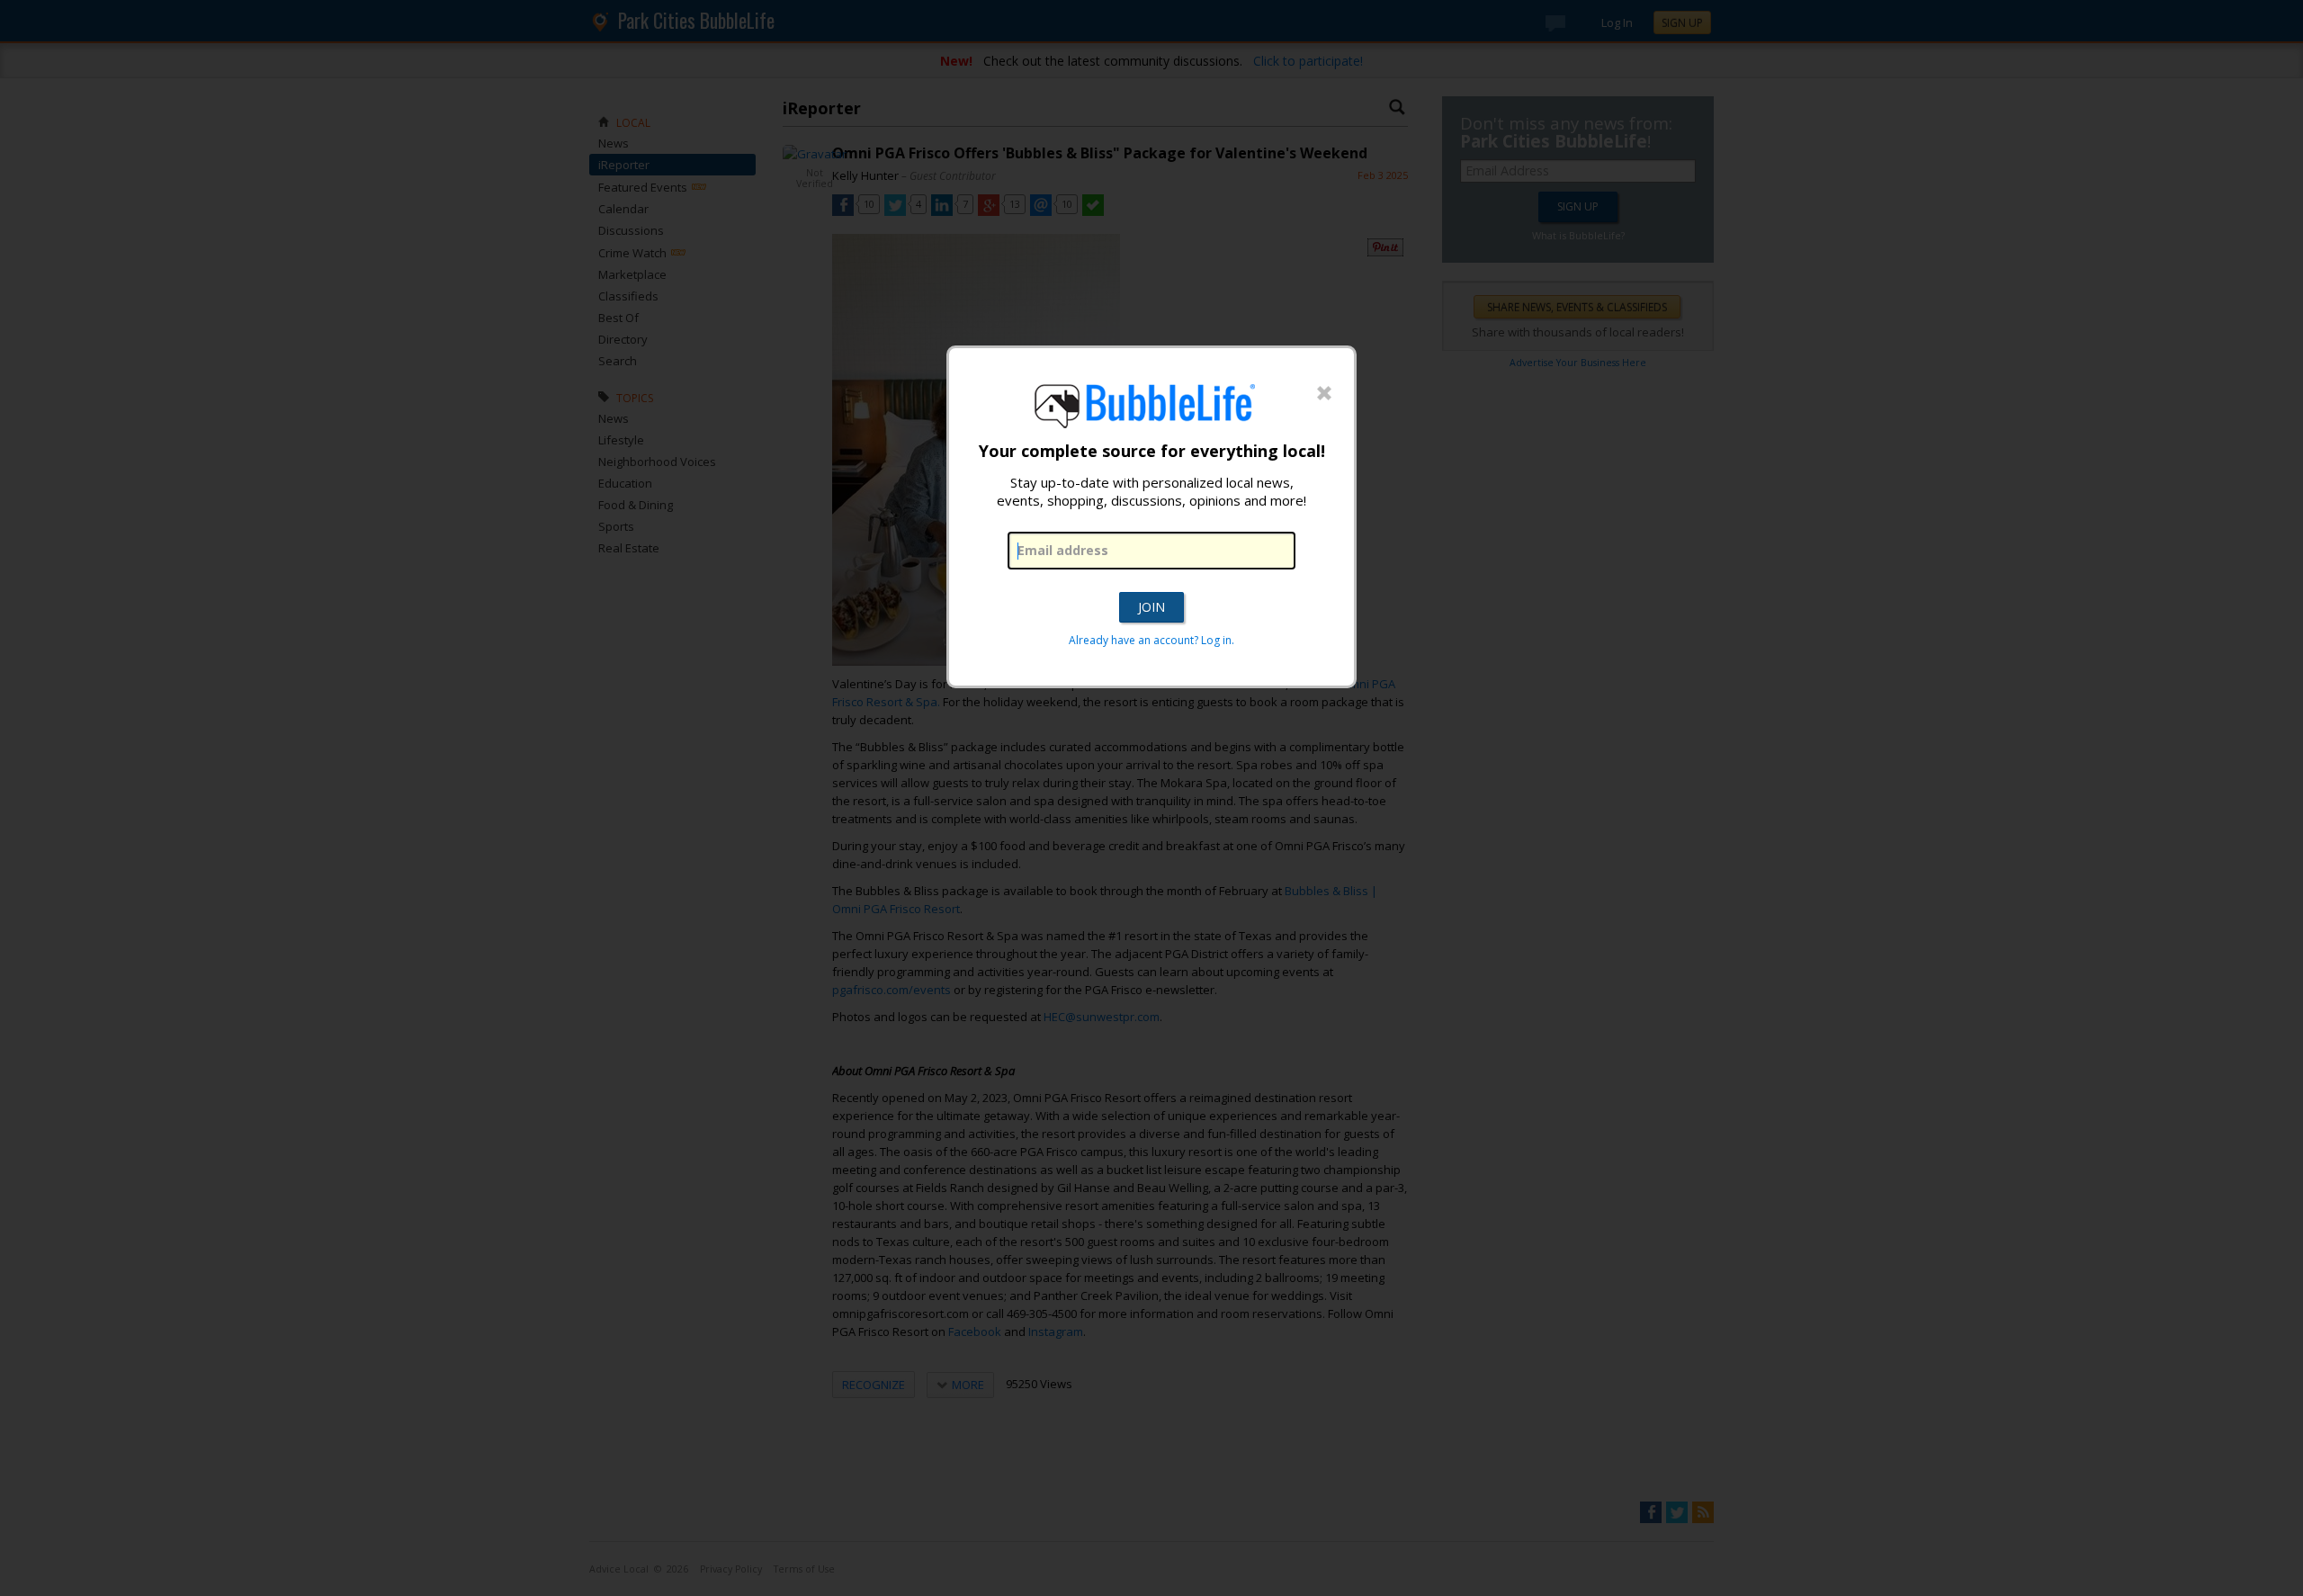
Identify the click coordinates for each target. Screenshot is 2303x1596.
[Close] (1324, 394)
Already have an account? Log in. (1151, 640)
